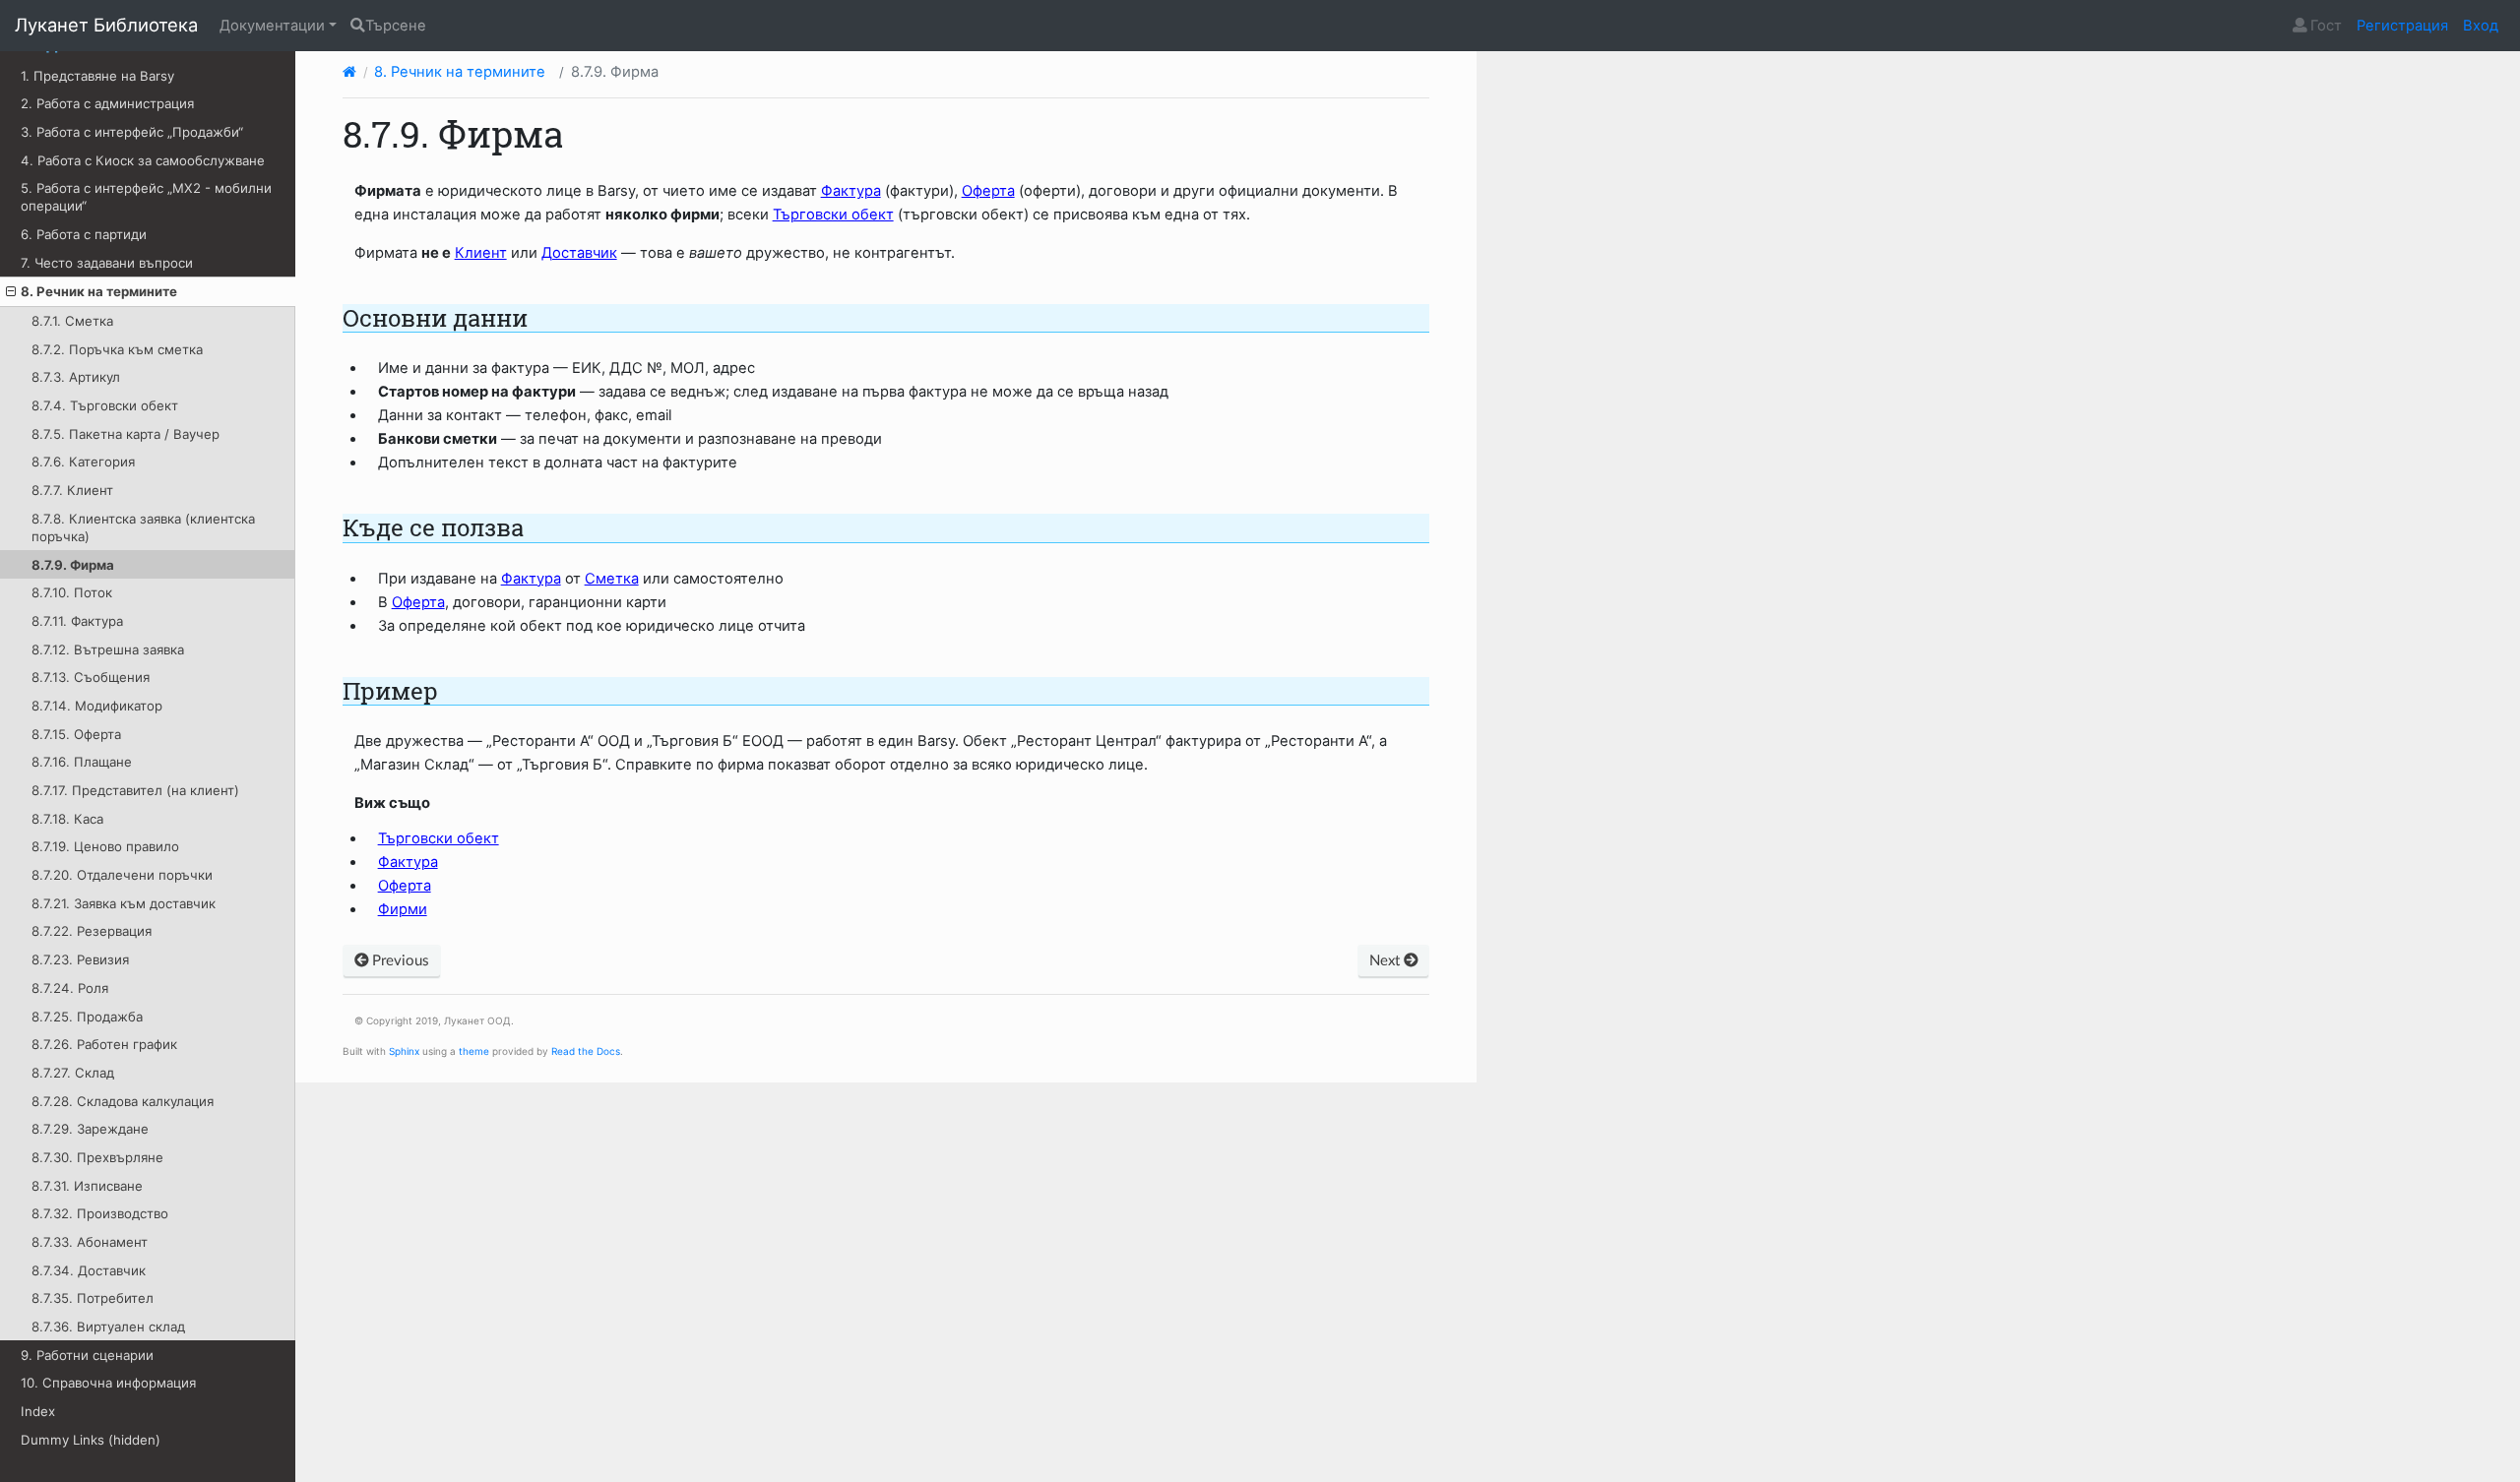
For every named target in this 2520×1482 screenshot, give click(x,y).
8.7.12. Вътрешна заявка (108, 649)
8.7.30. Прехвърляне (97, 1157)
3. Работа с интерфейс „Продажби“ (132, 132)
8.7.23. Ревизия (80, 959)
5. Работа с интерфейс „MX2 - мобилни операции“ (146, 197)
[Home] (349, 72)
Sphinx (404, 1051)
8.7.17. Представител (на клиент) (135, 790)
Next (1386, 961)
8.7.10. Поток (72, 592)
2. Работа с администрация (107, 103)
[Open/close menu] (11, 291)
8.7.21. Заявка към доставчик (124, 903)
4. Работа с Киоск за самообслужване (143, 160)
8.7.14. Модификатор (97, 706)
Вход (2481, 26)
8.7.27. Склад (73, 1073)
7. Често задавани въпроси (107, 263)
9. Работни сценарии (87, 1355)
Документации (272, 26)
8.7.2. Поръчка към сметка (117, 349)
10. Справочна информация (108, 1383)
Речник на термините (460, 72)
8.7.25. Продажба (87, 1017)
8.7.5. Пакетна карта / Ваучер (126, 434)
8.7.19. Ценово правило (105, 846)
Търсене (396, 26)
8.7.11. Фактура (77, 621)
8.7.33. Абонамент (90, 1242)
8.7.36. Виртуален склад (108, 1327)
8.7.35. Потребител (93, 1298)
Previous (399, 961)
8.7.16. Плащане (82, 762)
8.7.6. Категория (83, 462)
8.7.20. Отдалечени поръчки (122, 875)
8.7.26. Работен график (104, 1044)
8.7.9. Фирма (73, 565)
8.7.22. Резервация (92, 931)
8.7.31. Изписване (87, 1186)
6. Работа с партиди (84, 234)
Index (38, 1411)
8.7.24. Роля (70, 988)
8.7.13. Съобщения (91, 677)
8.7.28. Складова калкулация (123, 1101)
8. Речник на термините (99, 291)
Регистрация (2402, 26)
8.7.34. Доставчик (89, 1270)
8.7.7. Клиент (72, 490)
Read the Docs (586, 1051)
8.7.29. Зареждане (90, 1129)
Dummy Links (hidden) (91, 1440)
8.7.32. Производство (100, 1213)
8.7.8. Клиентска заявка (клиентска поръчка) (143, 527)
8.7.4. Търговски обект (105, 405)
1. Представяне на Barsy (97, 76)
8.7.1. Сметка (72, 321)
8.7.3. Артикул (76, 377)
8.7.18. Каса (67, 819)
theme (474, 1051)
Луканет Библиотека (106, 25)
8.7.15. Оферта (76, 734)
